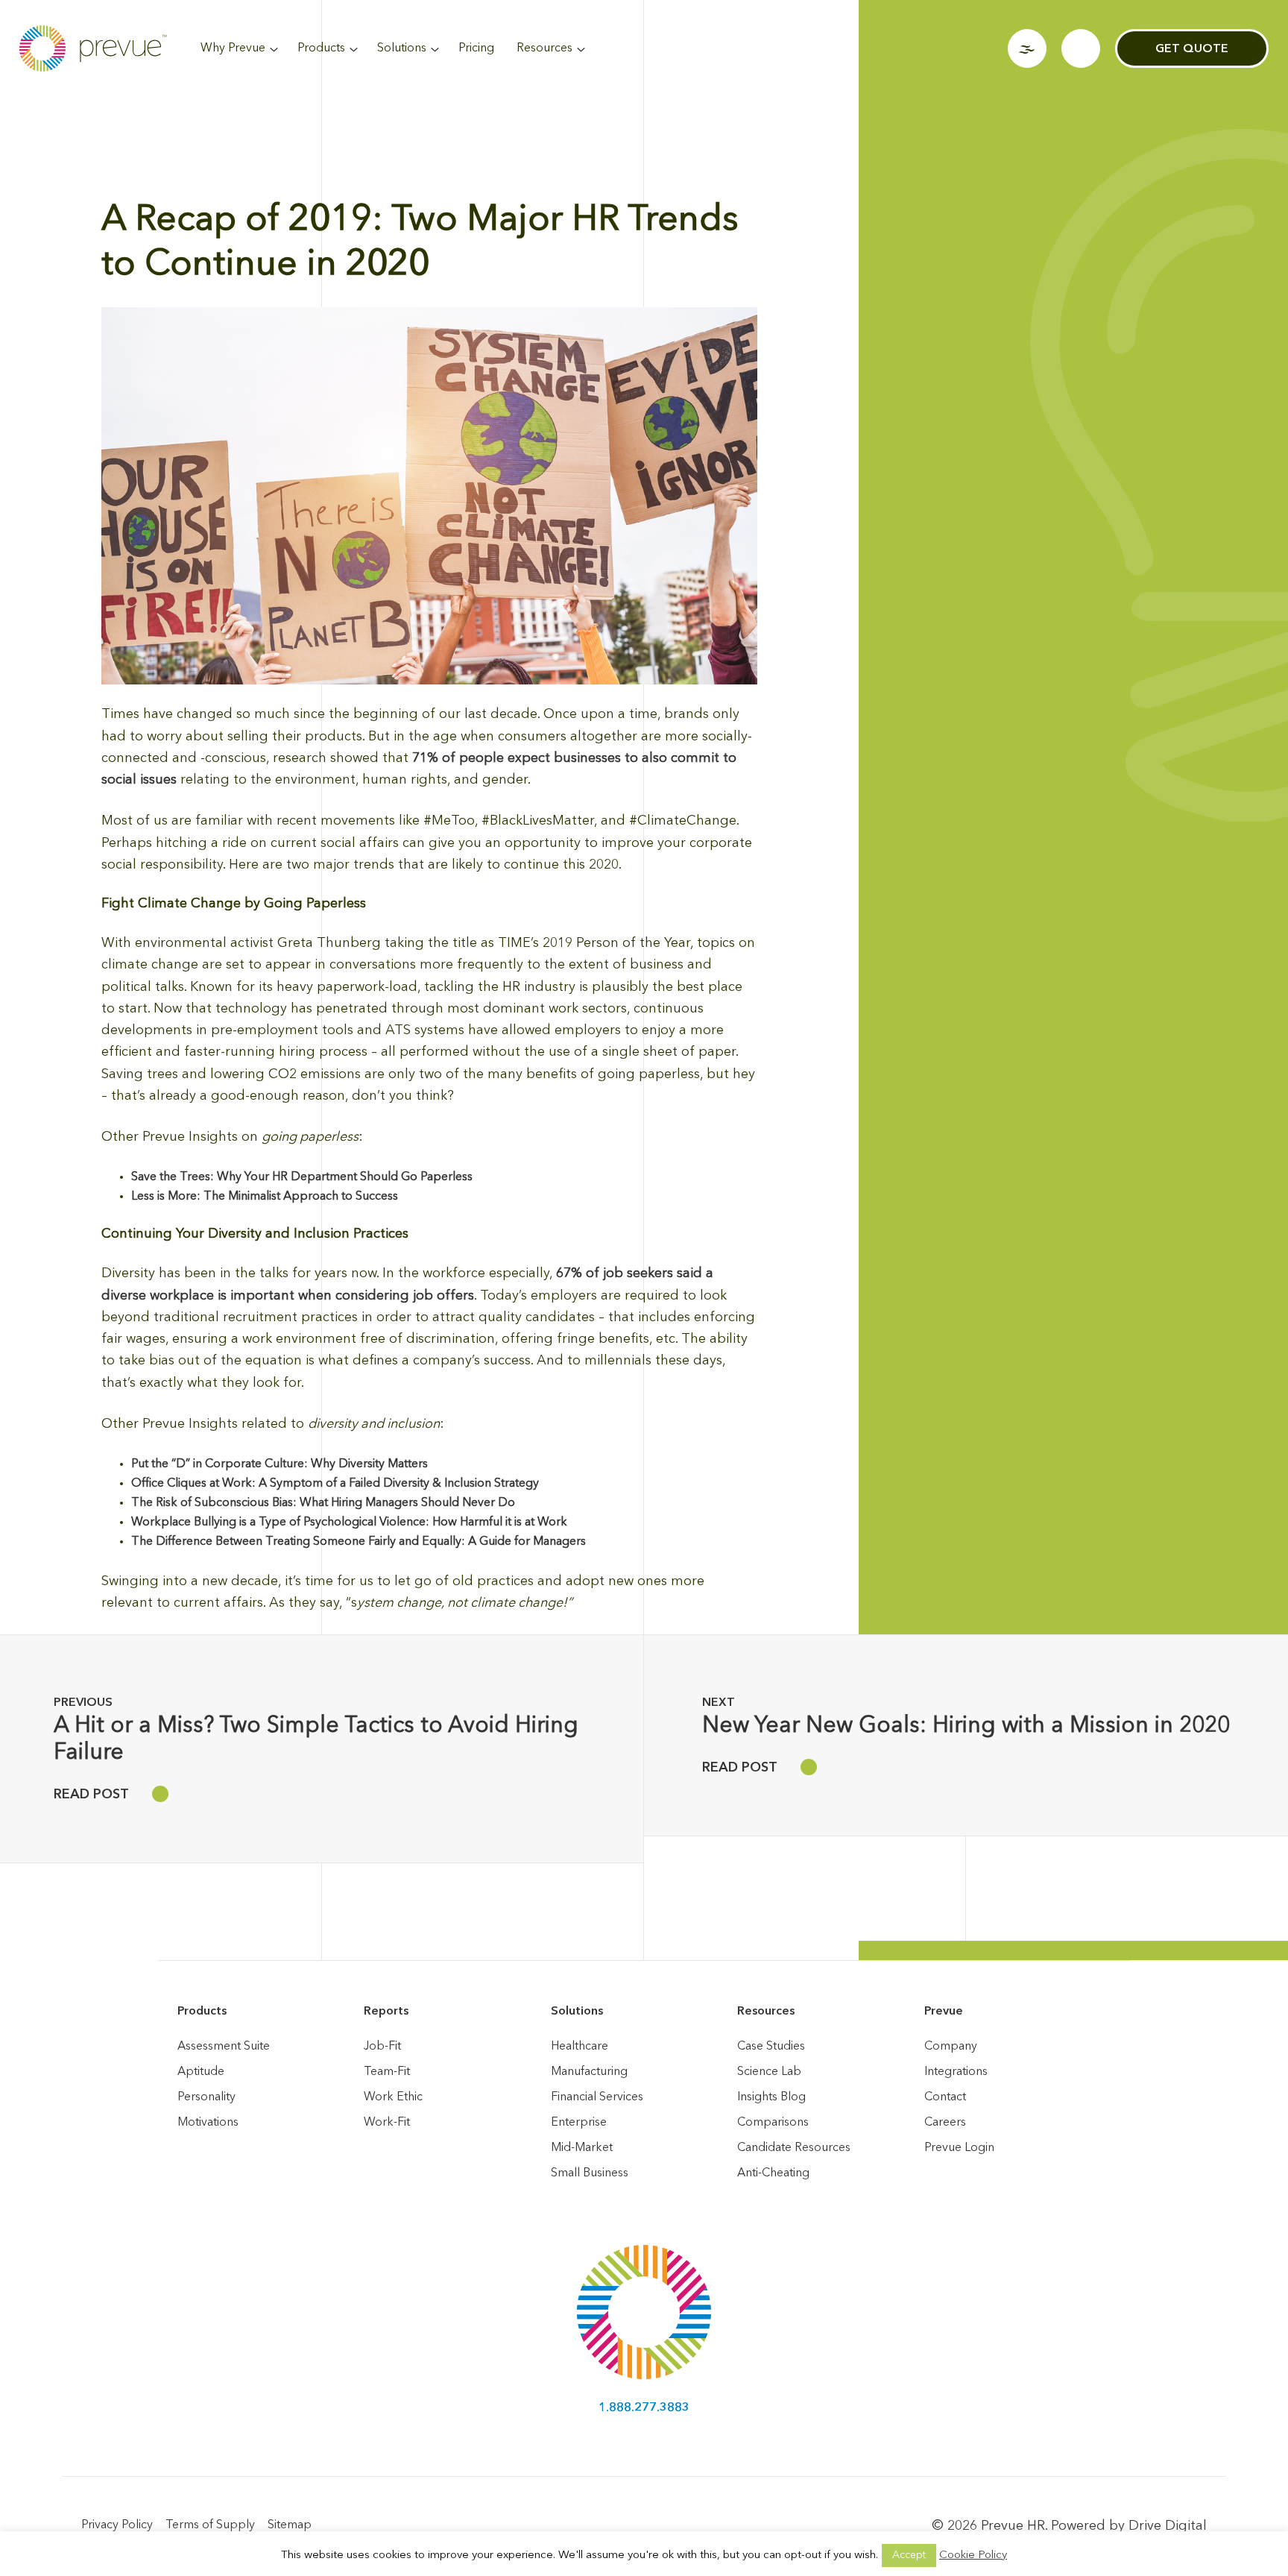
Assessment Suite (224, 2047)
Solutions (402, 48)
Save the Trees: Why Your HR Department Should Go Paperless (302, 1177)
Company (951, 2047)
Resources (544, 48)
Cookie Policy (973, 2555)
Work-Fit (387, 2123)
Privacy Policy (117, 2525)
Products (321, 48)
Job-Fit (382, 2047)
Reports (386, 2012)
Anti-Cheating (773, 2173)
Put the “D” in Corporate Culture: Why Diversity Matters (280, 1464)
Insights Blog (771, 2097)
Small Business (590, 2173)
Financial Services (597, 2097)
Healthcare (580, 2047)
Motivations (208, 2123)
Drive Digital (1168, 2526)
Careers (945, 2123)
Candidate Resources (794, 2148)
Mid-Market (582, 2148)
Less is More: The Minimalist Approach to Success (265, 1197)
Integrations (956, 2072)
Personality (206, 2097)
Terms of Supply (210, 2525)
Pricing (476, 48)
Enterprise (579, 2123)
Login (1027, 48)
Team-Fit (387, 2072)
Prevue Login (959, 2148)
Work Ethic (393, 2097)
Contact (945, 2097)
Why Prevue (233, 48)
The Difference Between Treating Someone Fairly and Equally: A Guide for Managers (359, 1542)
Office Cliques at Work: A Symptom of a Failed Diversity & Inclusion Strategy (335, 1484)
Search (1081, 48)
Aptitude (201, 2072)
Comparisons (773, 2123)
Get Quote (1192, 49)
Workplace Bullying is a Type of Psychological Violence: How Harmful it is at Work (349, 1522)
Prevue (944, 2012)
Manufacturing (589, 2072)
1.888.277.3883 (644, 2408)
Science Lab (769, 2072)
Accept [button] (909, 2555)
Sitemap (290, 2525)
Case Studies (771, 2047)
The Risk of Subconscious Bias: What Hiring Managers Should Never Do (323, 1503)
